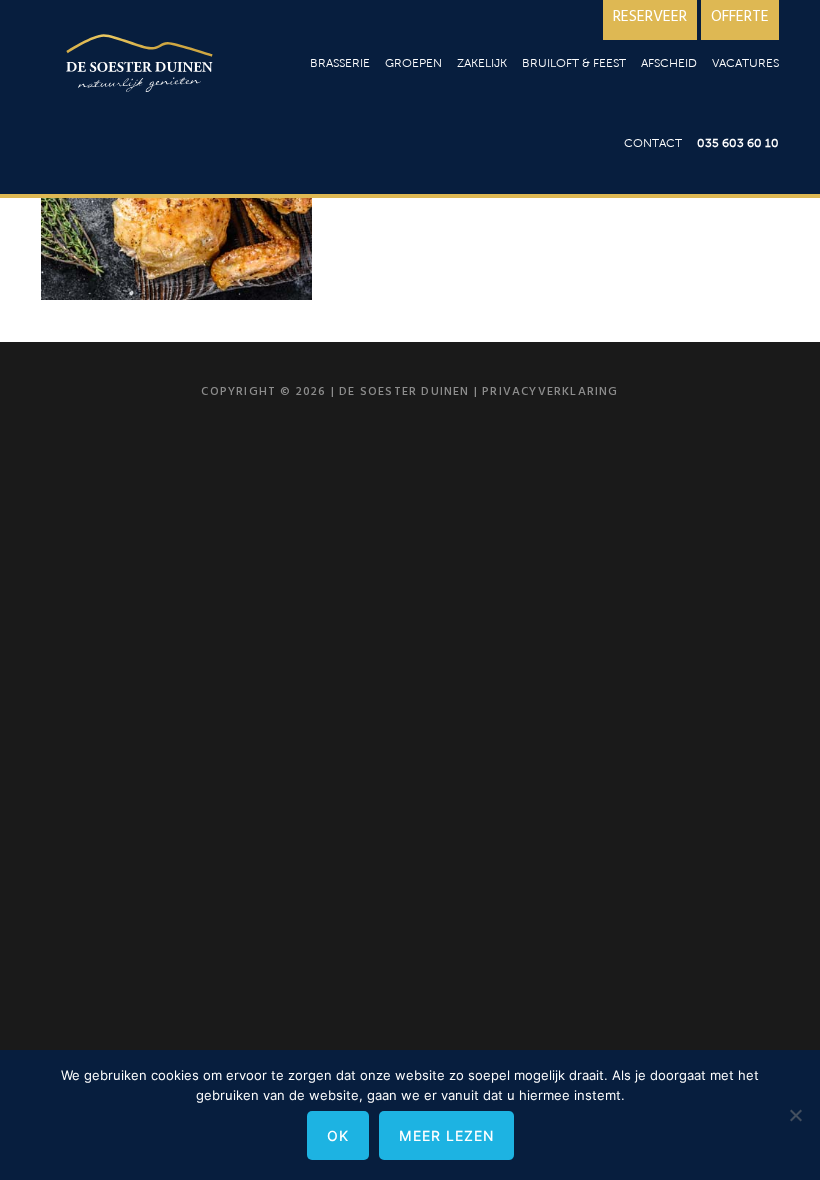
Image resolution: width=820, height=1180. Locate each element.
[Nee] (795, 1115)
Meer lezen (446, 1135)
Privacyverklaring (550, 392)
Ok (338, 1135)
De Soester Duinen (141, 67)
